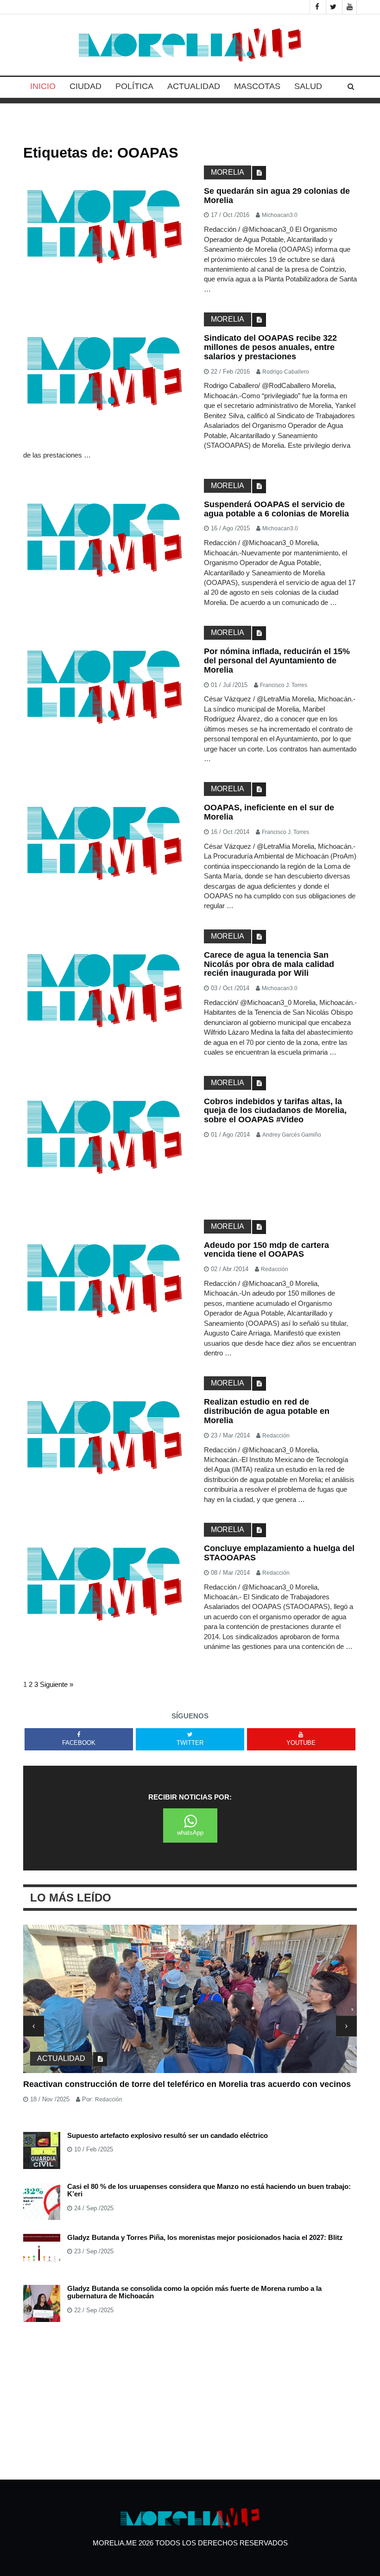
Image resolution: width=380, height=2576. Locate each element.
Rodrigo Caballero (286, 372)
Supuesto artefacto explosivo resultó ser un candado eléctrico (168, 2135)
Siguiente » (57, 1684)
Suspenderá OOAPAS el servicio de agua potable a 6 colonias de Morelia (276, 509)
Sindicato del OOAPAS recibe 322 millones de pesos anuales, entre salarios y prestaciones (270, 347)
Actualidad (194, 86)
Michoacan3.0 (280, 215)
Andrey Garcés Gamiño (292, 1135)
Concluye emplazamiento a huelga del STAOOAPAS (279, 1553)
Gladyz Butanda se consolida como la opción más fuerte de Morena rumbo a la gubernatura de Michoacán (194, 2292)
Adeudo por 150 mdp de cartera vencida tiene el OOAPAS (266, 1250)
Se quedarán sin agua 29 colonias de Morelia (277, 196)
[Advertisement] (190, 2401)
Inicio (43, 86)
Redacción (275, 1269)
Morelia (228, 172)
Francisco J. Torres (284, 685)
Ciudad (85, 86)
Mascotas (257, 86)
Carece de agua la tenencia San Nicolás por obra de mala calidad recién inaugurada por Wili (269, 964)
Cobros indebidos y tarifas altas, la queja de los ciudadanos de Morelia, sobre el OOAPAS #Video (275, 1111)
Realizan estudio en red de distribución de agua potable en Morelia (267, 1411)
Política (134, 86)
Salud (308, 86)
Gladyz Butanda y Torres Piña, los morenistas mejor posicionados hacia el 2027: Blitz (205, 2237)
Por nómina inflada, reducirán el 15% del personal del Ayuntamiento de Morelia (277, 661)
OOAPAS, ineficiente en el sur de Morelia (269, 812)
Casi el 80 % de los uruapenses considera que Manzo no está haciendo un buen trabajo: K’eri (209, 2190)
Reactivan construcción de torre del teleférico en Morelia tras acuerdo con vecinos (187, 2084)
